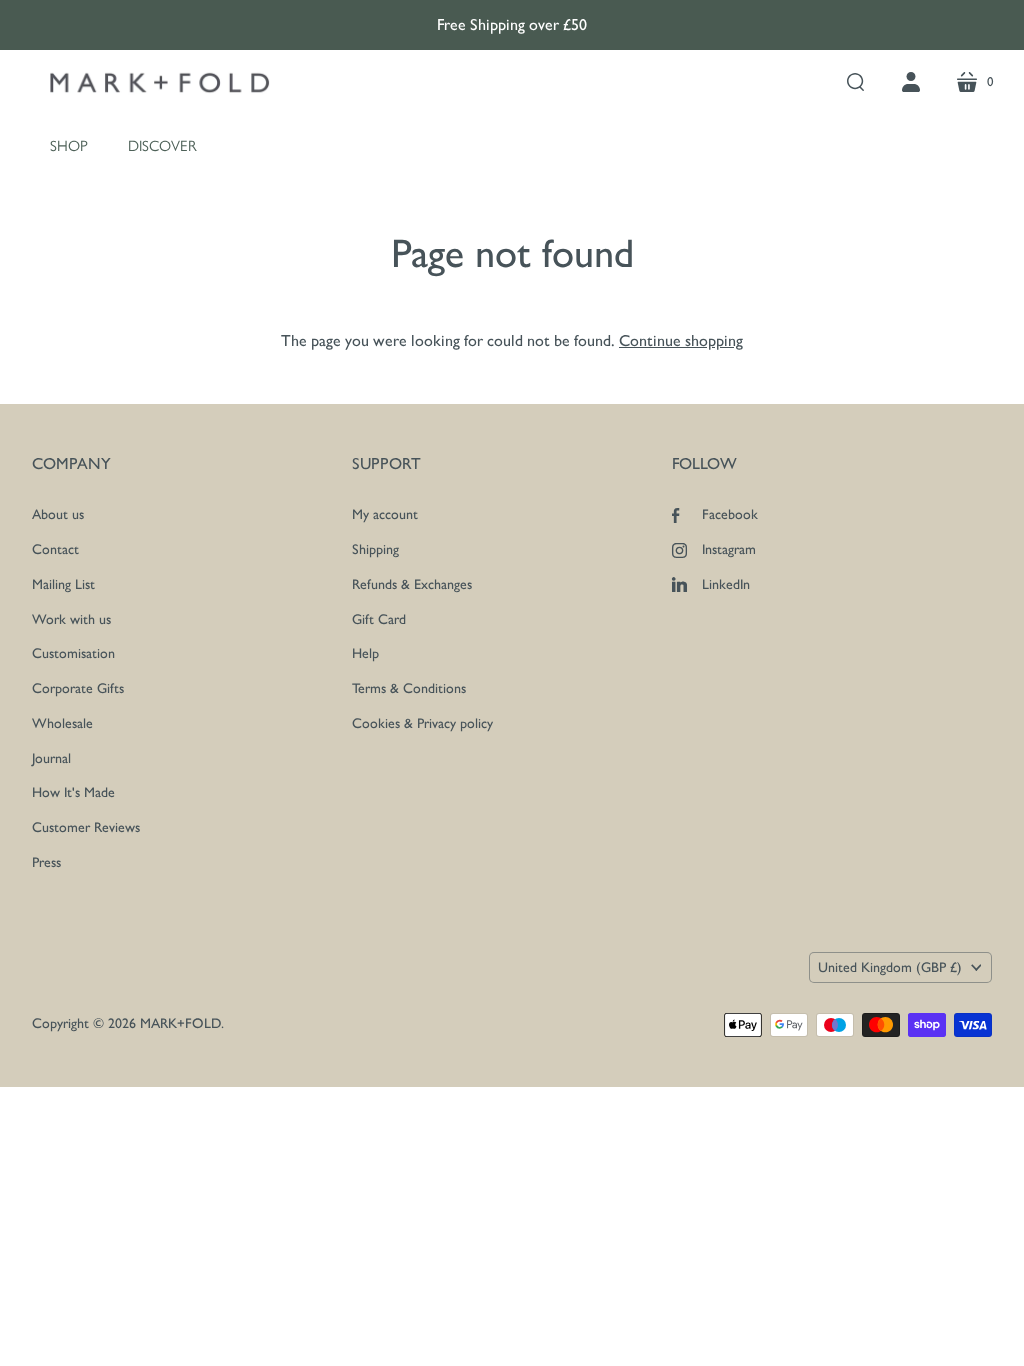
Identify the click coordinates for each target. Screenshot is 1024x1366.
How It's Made (73, 792)
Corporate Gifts (78, 688)
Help (365, 653)
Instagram (729, 549)
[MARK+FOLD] (160, 83)
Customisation (73, 653)
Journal (51, 758)
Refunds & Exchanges (412, 584)
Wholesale (62, 723)
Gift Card (379, 619)
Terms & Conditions (409, 688)
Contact (55, 549)
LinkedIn (726, 584)
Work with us (71, 619)
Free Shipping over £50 (512, 24)
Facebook (730, 514)
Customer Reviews (86, 827)
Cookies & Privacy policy (422, 723)
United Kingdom (890, 967)
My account (385, 514)
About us (58, 514)
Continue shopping (681, 340)
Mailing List (63, 584)
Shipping (375, 549)
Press (46, 862)
